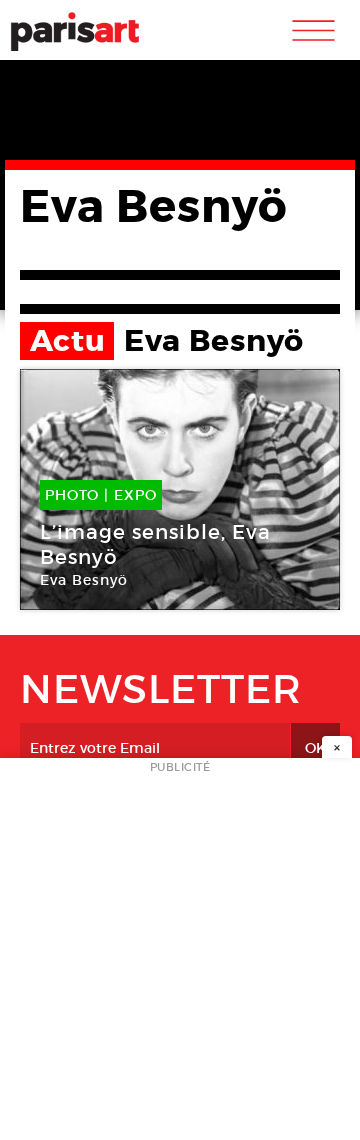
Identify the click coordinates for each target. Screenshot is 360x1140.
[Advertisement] (180, 955)
